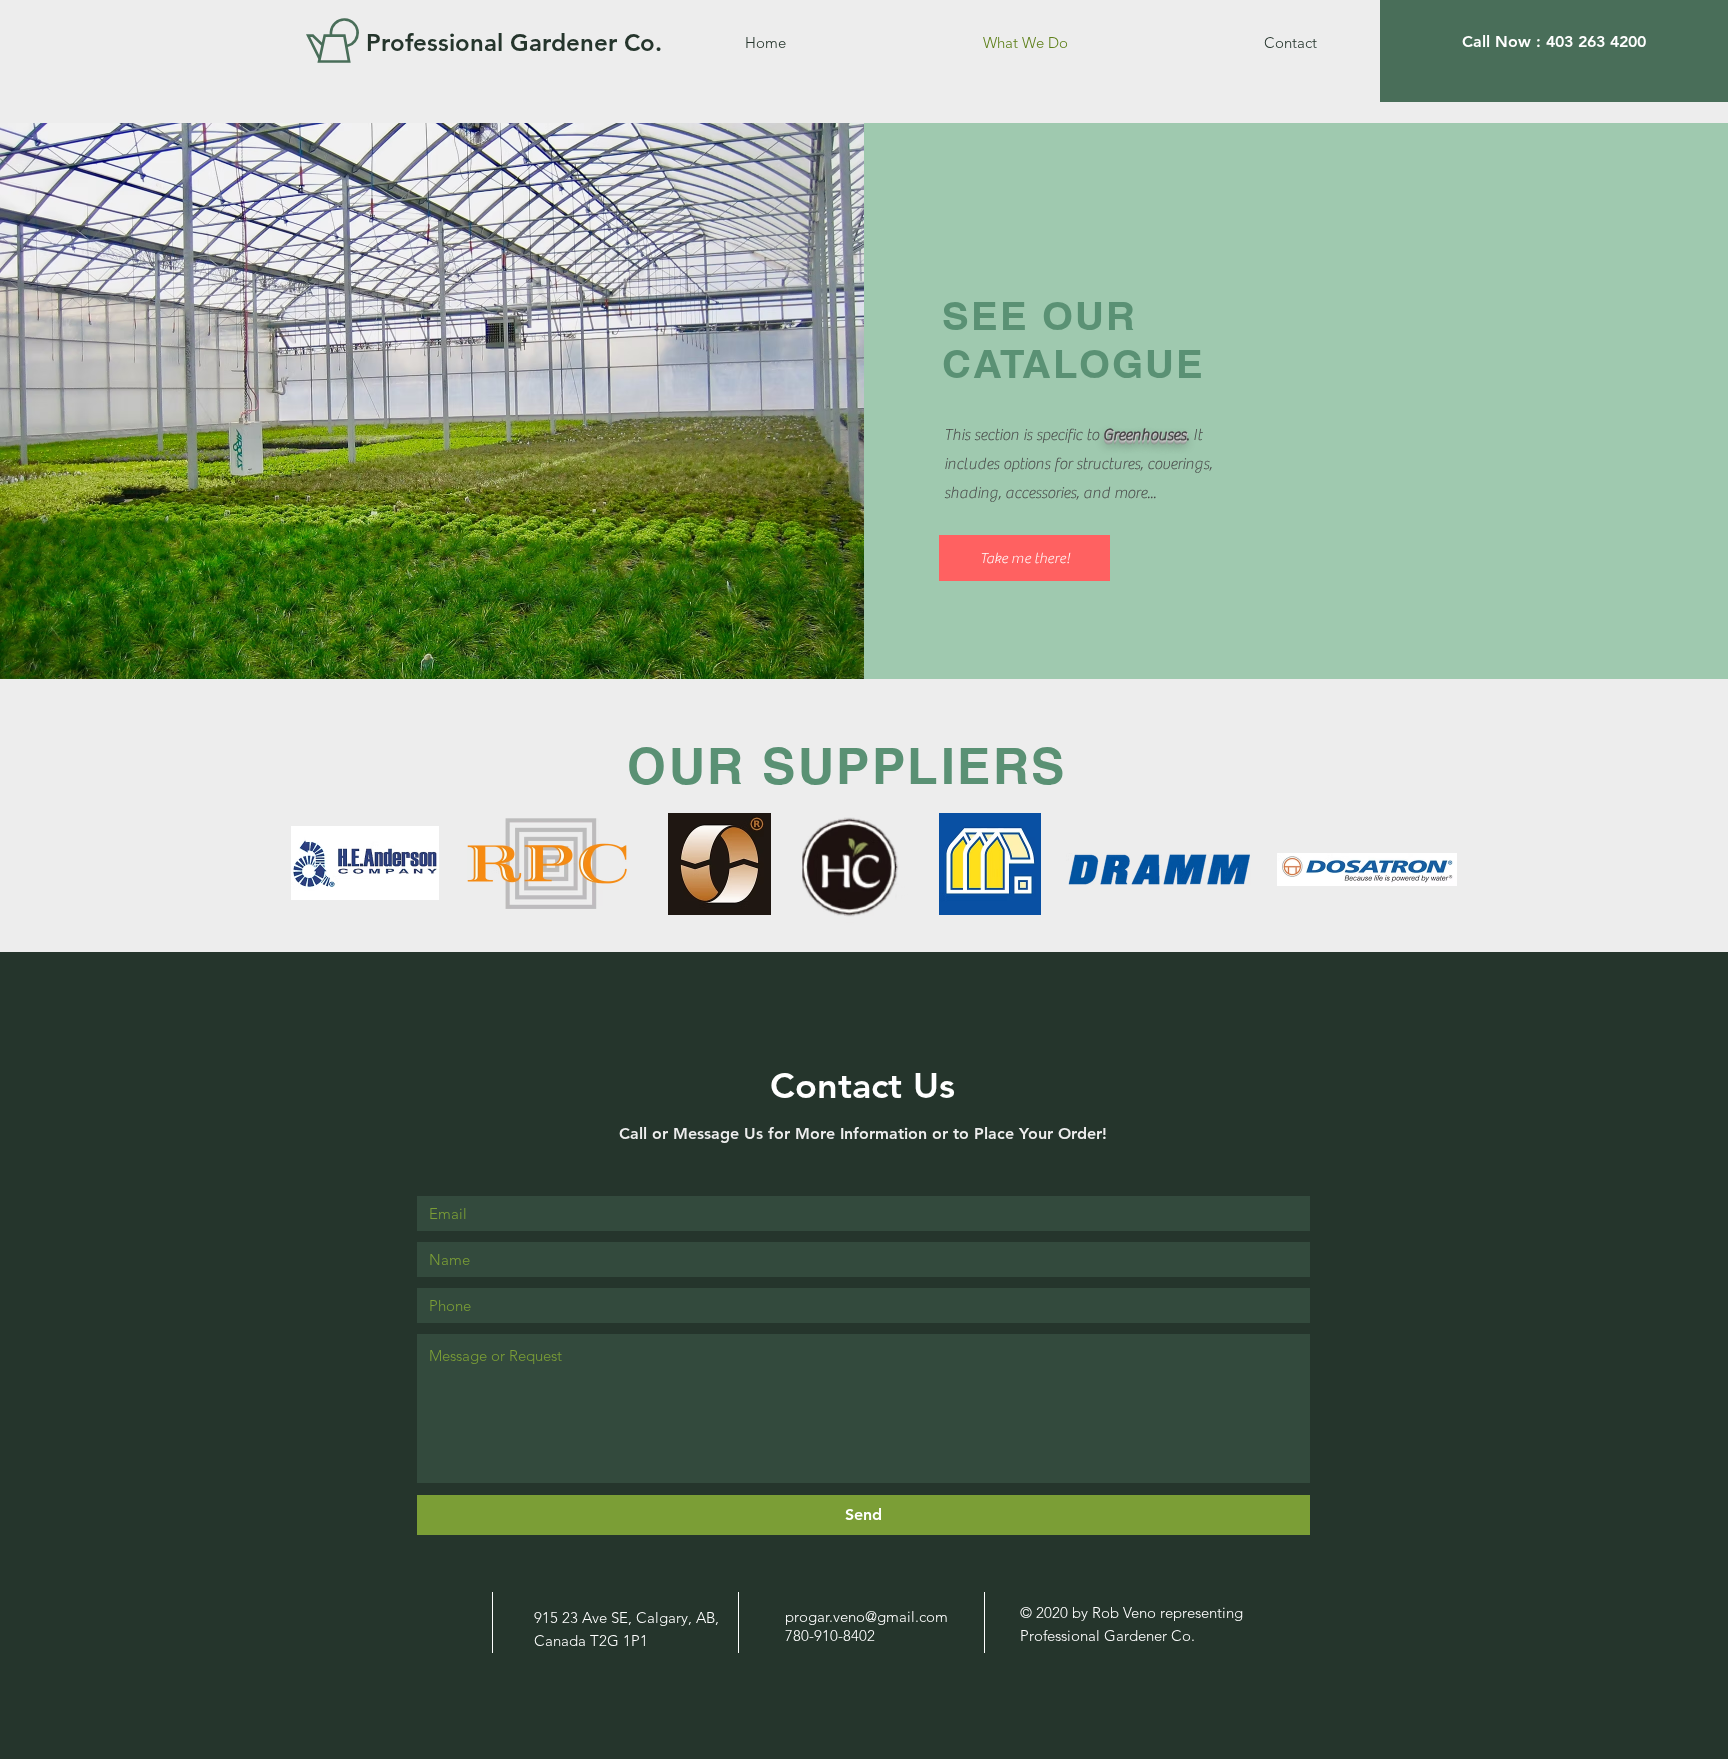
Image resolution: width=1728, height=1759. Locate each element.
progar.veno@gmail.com (866, 1616)
